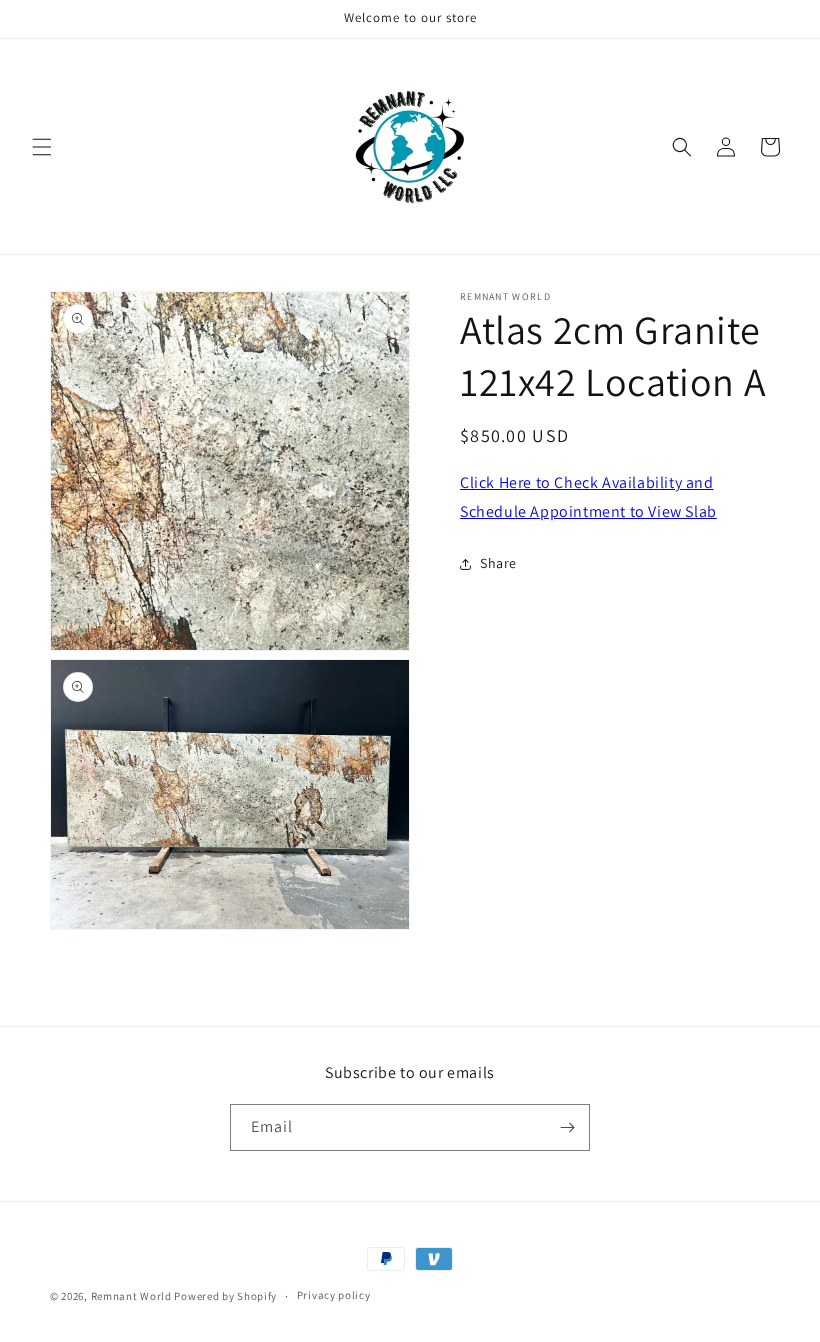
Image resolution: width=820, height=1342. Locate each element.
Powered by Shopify (225, 1296)
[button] (42, 147)
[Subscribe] (567, 1127)
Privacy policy (334, 1295)
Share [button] (498, 563)
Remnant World (131, 1296)
